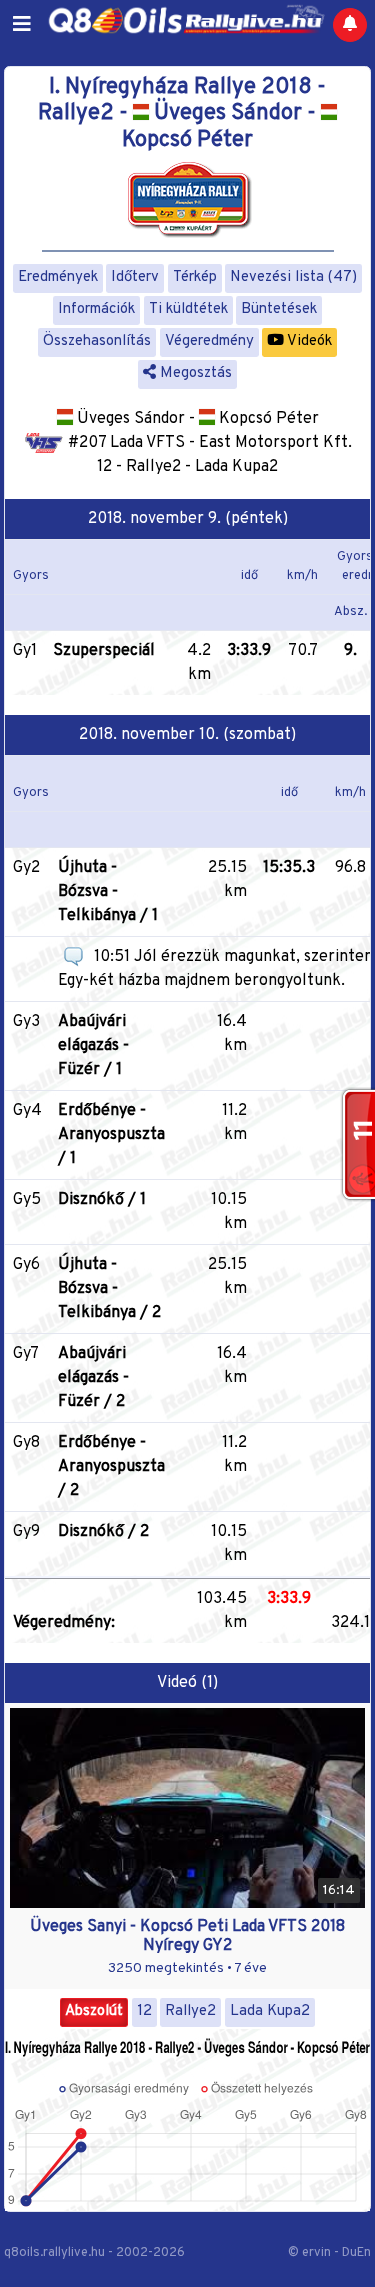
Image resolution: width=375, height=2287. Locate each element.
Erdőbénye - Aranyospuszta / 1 (111, 1135)
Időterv (135, 277)
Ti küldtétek (188, 309)
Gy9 (26, 1532)
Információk (96, 309)
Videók (308, 341)
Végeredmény (209, 341)
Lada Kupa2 (270, 2011)
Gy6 (26, 1265)
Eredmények (58, 277)
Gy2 (26, 868)
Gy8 (26, 1443)
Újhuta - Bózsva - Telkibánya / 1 (108, 892)
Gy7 (26, 1354)
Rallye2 (190, 2011)
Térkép (195, 277)
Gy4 (27, 1111)
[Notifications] (350, 25)
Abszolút (94, 2011)
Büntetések (279, 309)
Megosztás (194, 373)
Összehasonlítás (97, 341)
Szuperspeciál (104, 651)
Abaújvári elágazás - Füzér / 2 (93, 1378)
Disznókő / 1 (102, 1200)
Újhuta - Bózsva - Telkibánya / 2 (109, 1289)
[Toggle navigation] (22, 25)
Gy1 (25, 651)
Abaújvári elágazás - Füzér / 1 (93, 1046)
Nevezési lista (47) (293, 277)
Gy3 (26, 1022)
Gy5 (27, 1200)
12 (144, 2011)
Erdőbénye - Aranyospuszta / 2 (111, 1467)
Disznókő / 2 (103, 1532)
